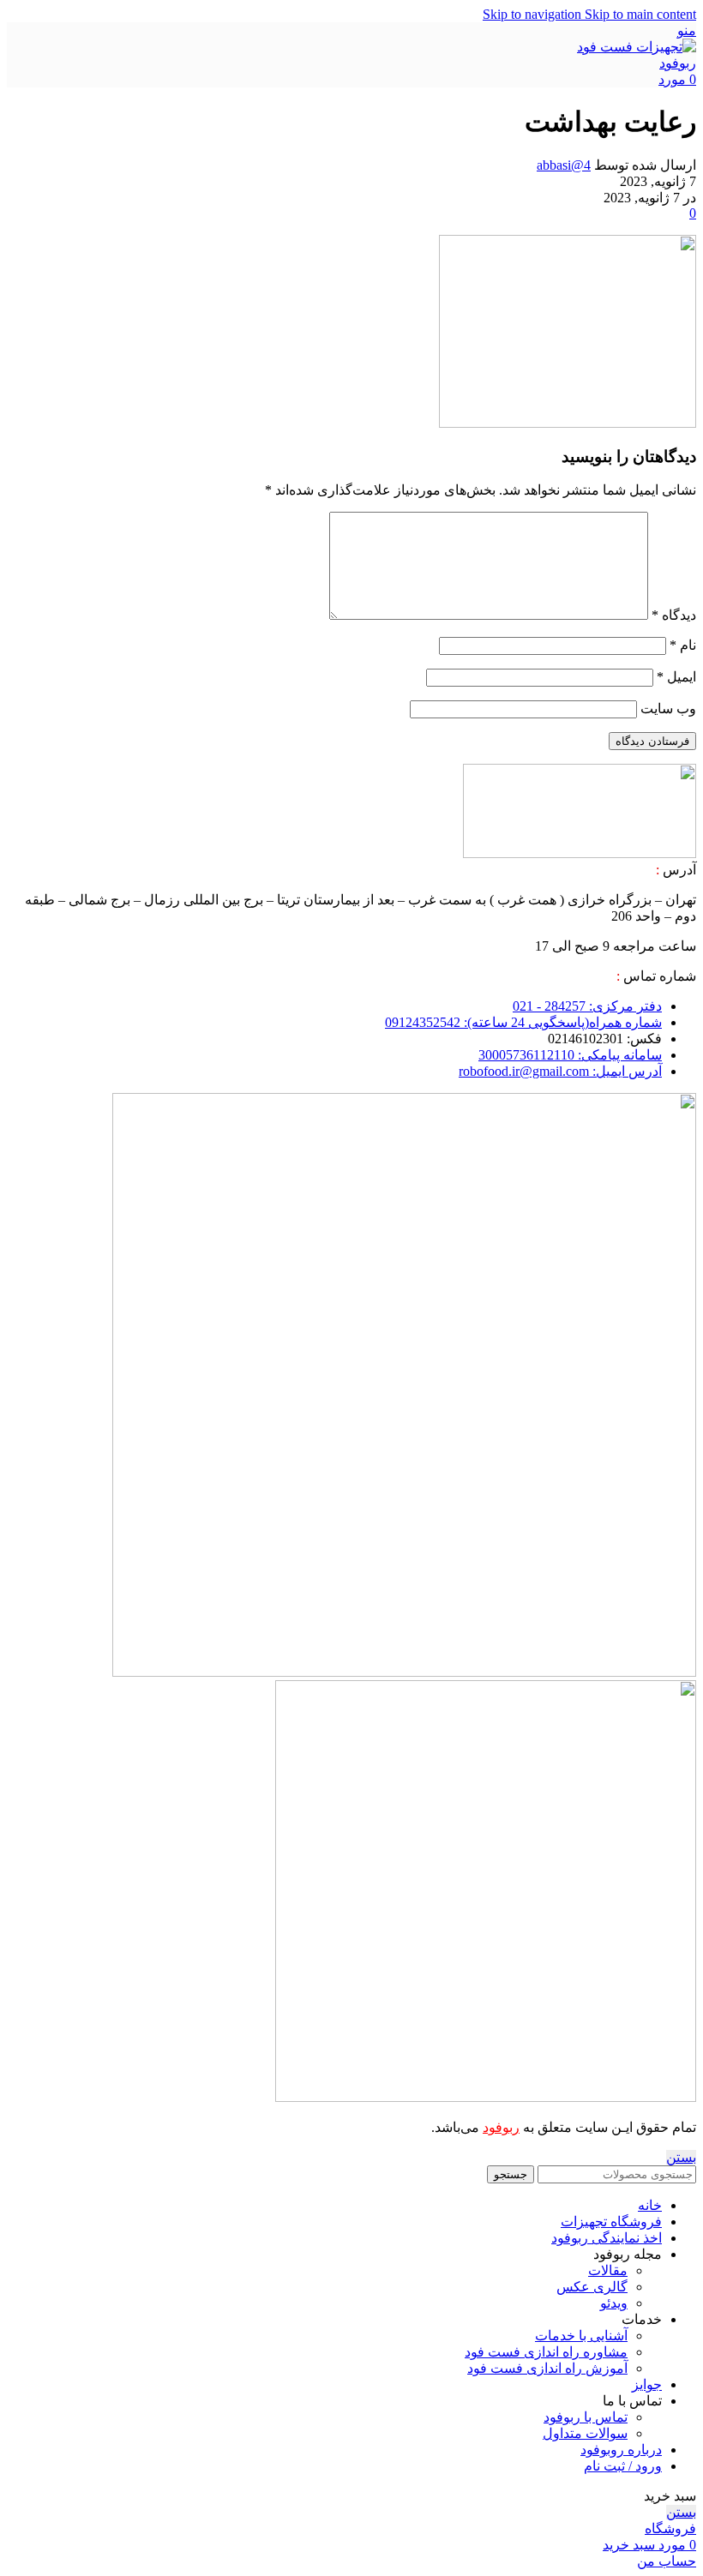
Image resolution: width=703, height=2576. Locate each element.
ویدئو (614, 2303)
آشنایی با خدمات (581, 2336)
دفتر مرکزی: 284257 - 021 (587, 1006)
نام (683, 645)
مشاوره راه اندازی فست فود (546, 2352)
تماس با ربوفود (586, 2417)
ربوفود (501, 2127)
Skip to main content (640, 14)
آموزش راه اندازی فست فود (547, 2368)
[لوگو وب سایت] (636, 63)
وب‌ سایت (668, 709)
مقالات (608, 2270)
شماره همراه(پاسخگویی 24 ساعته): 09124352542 (523, 1022)
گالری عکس (592, 2287)
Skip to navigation (534, 14)
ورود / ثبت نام (623, 2466)
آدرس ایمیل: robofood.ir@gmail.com (560, 1071)
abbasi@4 (564, 165)
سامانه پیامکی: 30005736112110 (570, 1055)
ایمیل (676, 677)
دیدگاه (674, 615)
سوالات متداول (585, 2433)
